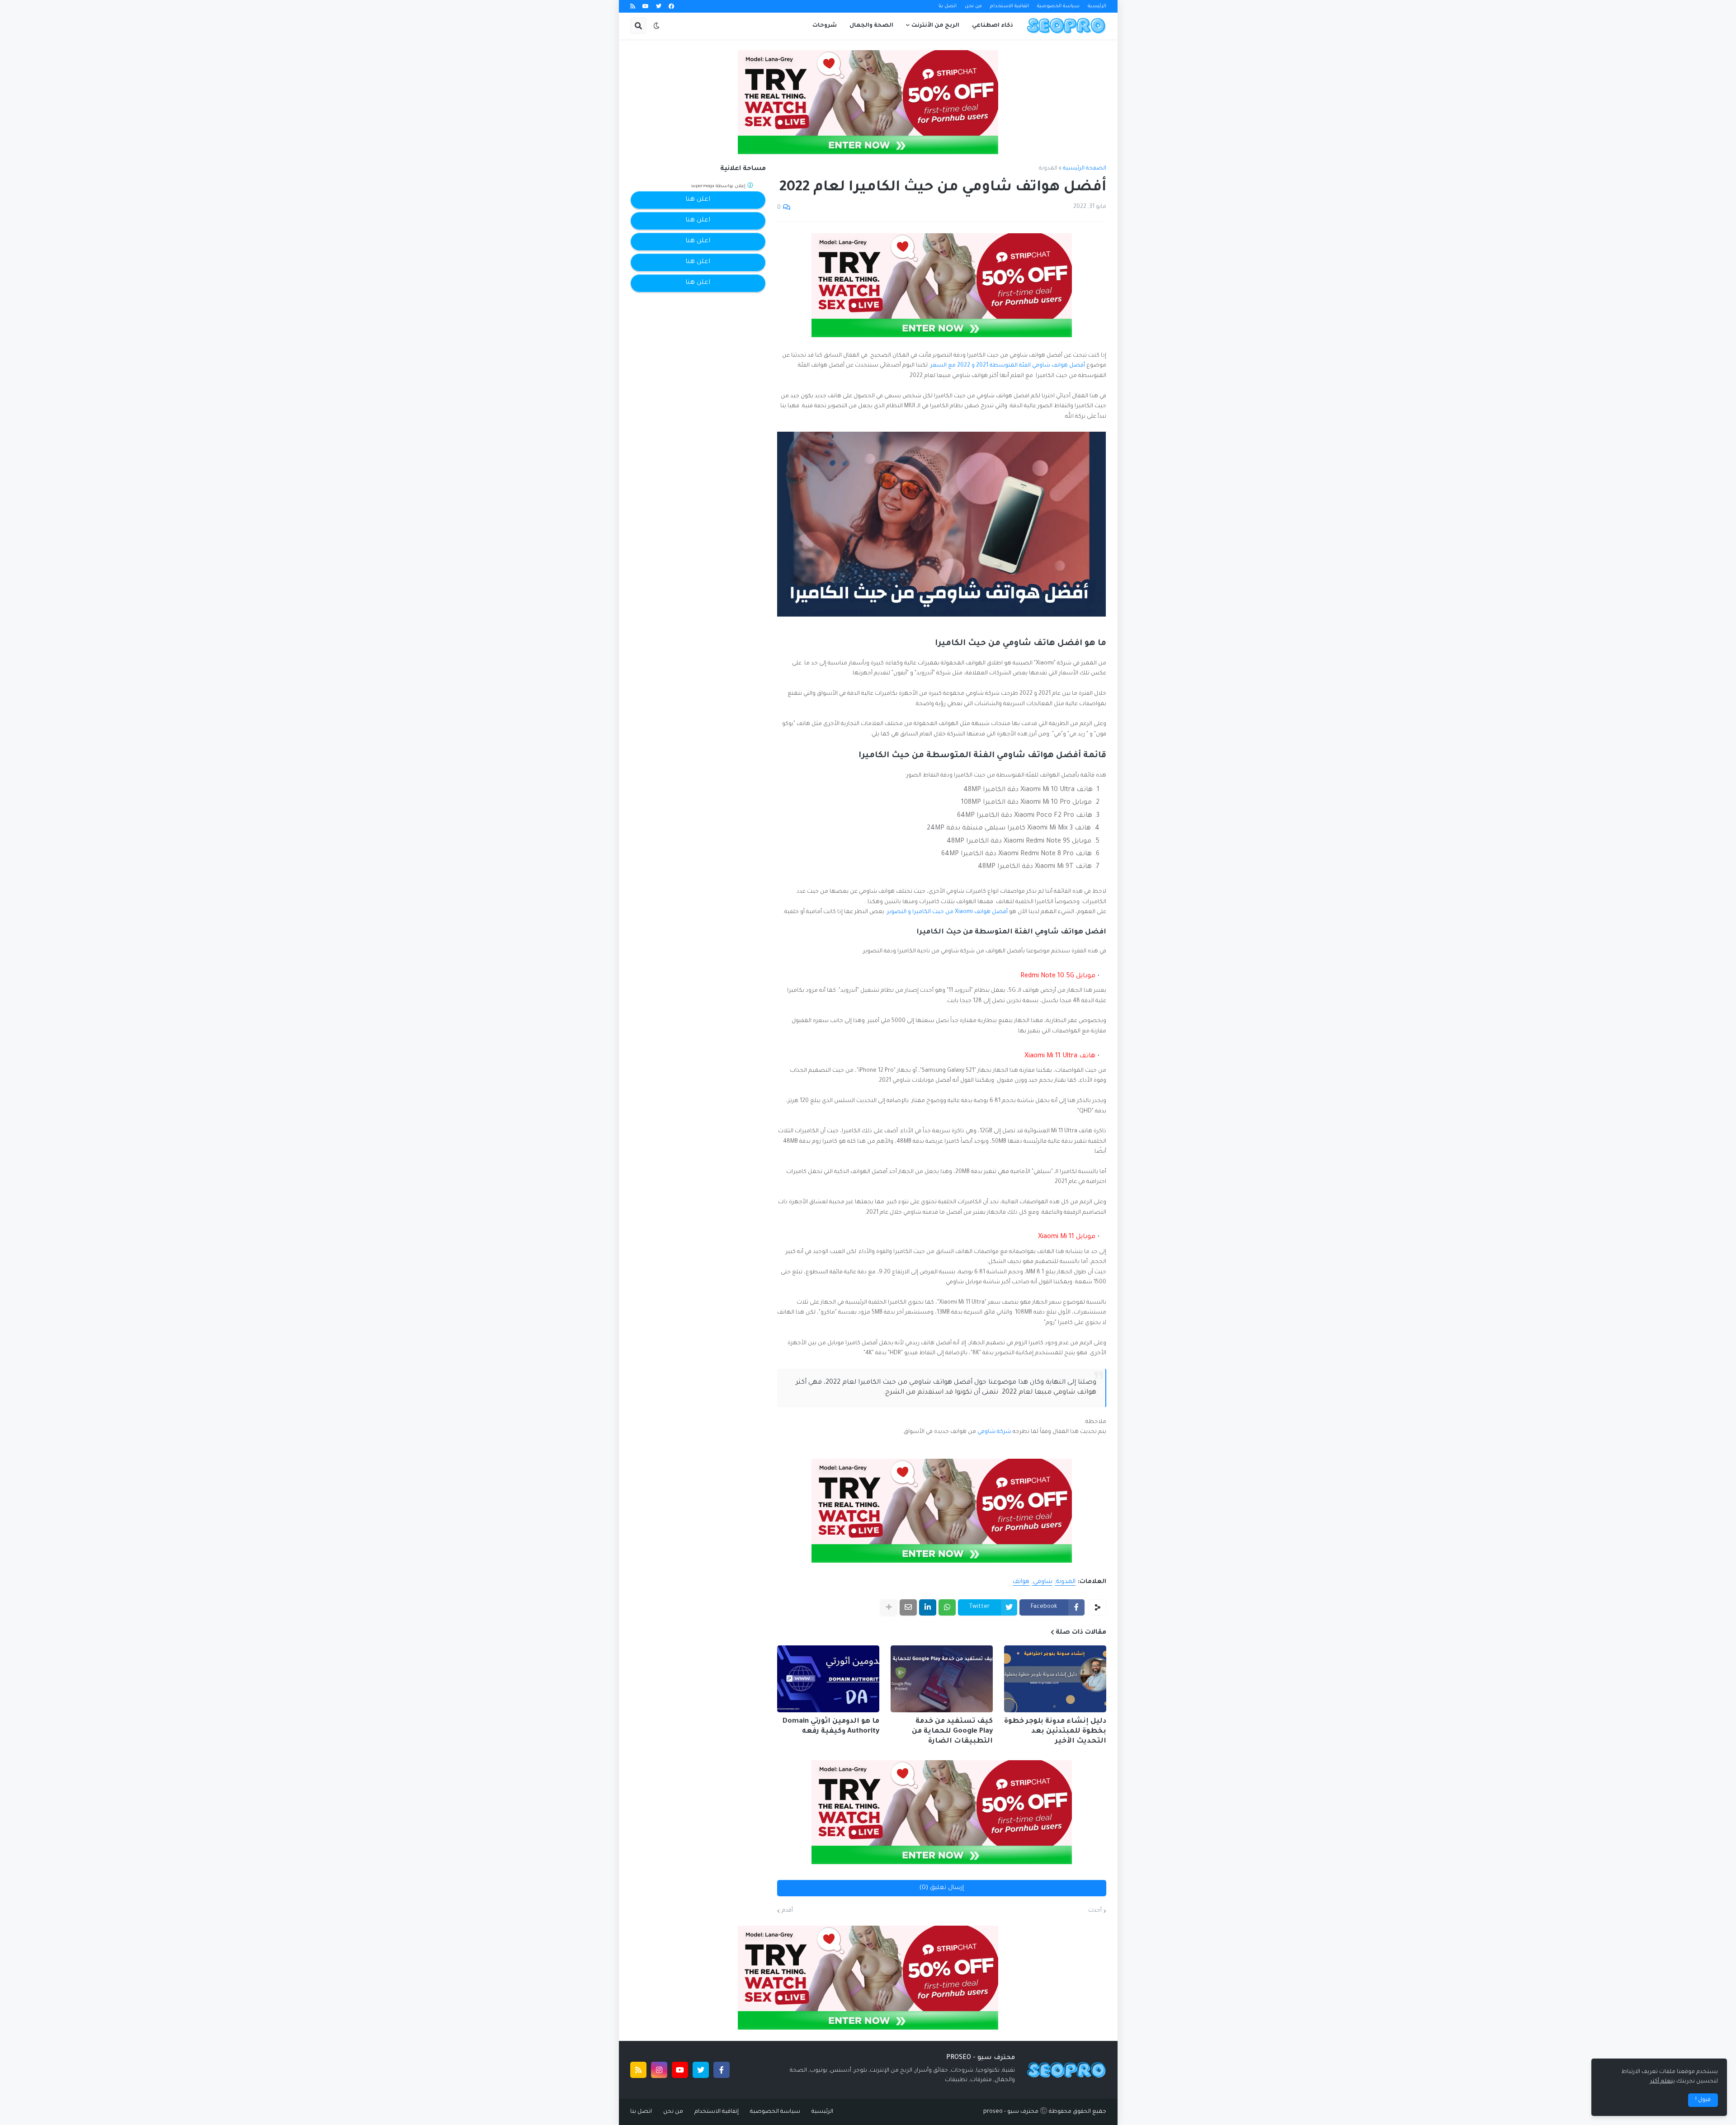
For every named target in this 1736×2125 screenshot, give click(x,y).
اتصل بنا (948, 6)
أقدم (787, 1911)
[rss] (633, 7)
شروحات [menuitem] (825, 26)
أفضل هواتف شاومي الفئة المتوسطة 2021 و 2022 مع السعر (1008, 366)
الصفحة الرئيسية (1085, 169)
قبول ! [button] (1703, 2100)
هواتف (1021, 1582)
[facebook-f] (722, 2070)
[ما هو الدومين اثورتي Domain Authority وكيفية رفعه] (828, 1679)
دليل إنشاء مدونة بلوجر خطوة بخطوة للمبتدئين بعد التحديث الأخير (1055, 1732)
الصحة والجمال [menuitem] (871, 26)
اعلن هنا (698, 200)
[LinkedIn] (928, 1607)
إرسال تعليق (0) (942, 1888)
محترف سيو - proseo (1011, 2112)
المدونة (1048, 169)
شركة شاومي (994, 1432)
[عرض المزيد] (889, 1607)
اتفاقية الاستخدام (1010, 6)
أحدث (1095, 1911)
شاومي (1043, 1582)
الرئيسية (1097, 6)
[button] (656, 26)
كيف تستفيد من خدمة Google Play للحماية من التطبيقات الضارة (952, 1732)
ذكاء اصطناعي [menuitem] (993, 26)
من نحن (973, 6)
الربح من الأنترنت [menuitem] (935, 26)
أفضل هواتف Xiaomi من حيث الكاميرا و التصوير (947, 912)
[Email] (908, 1607)
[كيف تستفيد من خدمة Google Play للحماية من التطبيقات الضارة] (942, 1679)
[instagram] (659, 2070)
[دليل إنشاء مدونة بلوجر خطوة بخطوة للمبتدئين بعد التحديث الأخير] (1055, 1679)
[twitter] (659, 7)
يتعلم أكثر (1663, 2082)
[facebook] (671, 7)
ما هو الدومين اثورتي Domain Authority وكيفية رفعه (831, 1727)
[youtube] (646, 7)
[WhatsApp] (947, 1607)
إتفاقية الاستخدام (717, 2112)
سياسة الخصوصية (1058, 6)
